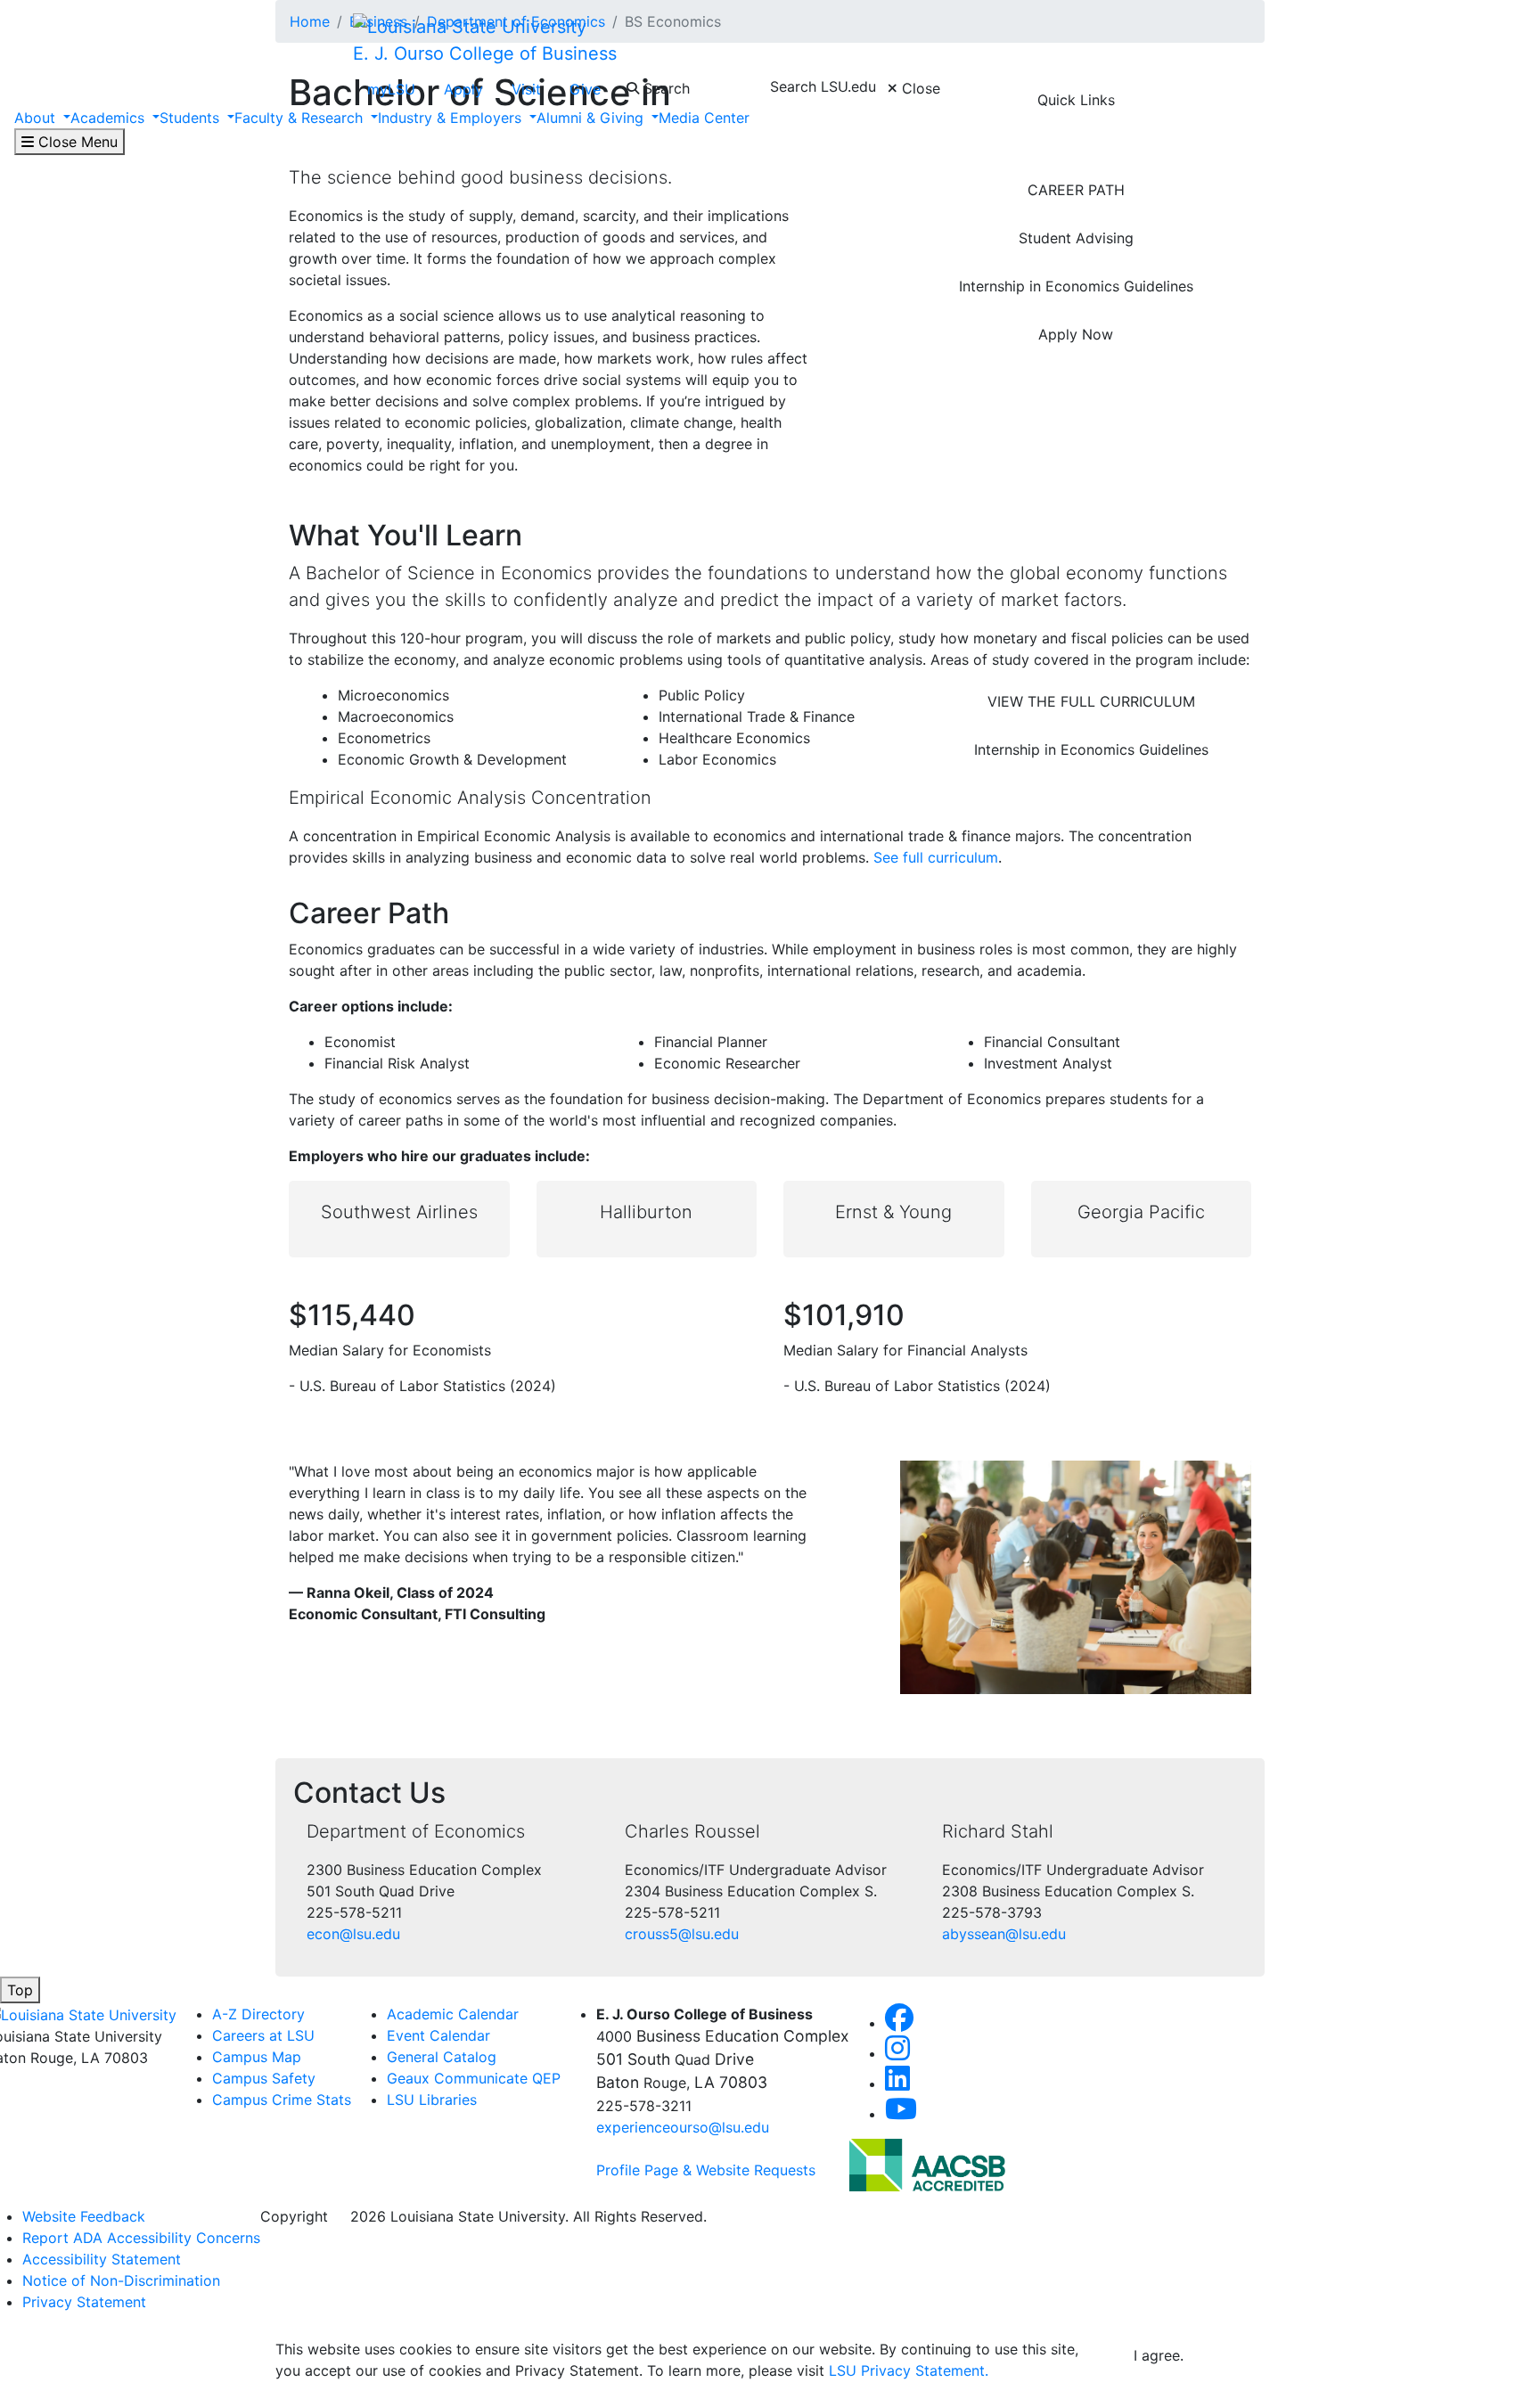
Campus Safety (264, 2078)
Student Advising (1076, 238)
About (37, 118)
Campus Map (257, 2057)
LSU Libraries (432, 2100)
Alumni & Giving (592, 118)
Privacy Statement (84, 2302)
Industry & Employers (452, 118)
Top (20, 1990)
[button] (899, 2023)
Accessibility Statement (102, 2259)
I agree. (1159, 2355)
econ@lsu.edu (353, 1934)
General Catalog (442, 2057)
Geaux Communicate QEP (474, 2078)
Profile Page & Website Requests (706, 2170)
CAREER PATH (1076, 190)
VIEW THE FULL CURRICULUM (1091, 701)
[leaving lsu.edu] (927, 2164)
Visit (526, 89)
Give (585, 89)
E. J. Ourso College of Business (485, 53)
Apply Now (1076, 334)
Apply (463, 89)
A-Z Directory (258, 2014)
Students (192, 118)
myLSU (391, 89)
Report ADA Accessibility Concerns (141, 2238)
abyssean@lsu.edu (1004, 1934)
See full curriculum (936, 857)
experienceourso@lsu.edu (683, 2127)
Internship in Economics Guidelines (1076, 286)
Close (919, 88)
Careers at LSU (263, 2035)
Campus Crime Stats (282, 2100)
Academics (110, 118)
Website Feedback (84, 2216)
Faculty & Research (301, 118)
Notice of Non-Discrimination (121, 2280)
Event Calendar (438, 2035)
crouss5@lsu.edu (682, 1934)
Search (664, 88)
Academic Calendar (453, 2014)
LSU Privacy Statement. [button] (909, 2370)
